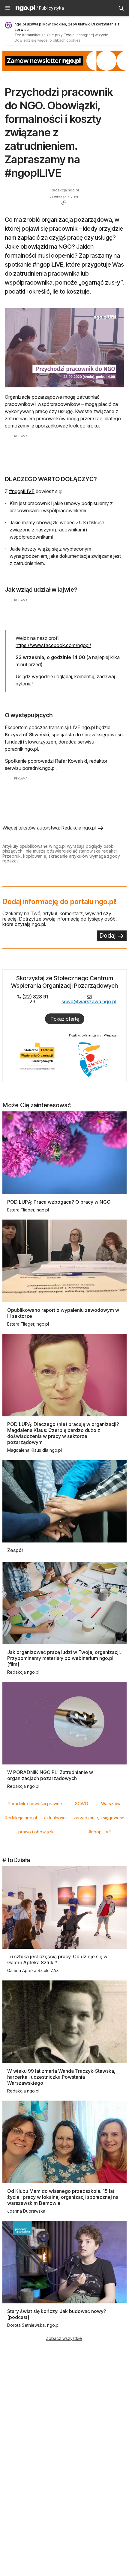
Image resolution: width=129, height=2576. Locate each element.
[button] (8, 8)
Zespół (15, 1550)
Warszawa (111, 1804)
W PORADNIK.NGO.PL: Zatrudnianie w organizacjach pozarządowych (50, 1775)
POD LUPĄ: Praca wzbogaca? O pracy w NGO (59, 1202)
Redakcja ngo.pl (21, 1818)
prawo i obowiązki (36, 1832)
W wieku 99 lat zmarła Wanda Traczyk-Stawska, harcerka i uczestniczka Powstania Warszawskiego (61, 2077)
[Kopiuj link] (64, 202)
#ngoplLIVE (22, 491)
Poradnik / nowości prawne (35, 1804)
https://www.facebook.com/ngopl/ (53, 645)
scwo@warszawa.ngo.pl (89, 1001)
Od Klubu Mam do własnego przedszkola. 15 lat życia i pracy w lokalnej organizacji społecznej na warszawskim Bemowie (63, 2197)
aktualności (55, 1818)
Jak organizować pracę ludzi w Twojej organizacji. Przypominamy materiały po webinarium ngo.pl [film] (64, 1658)
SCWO (82, 1804)
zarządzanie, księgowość (99, 1818)
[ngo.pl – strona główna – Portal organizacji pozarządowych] (25, 9)
